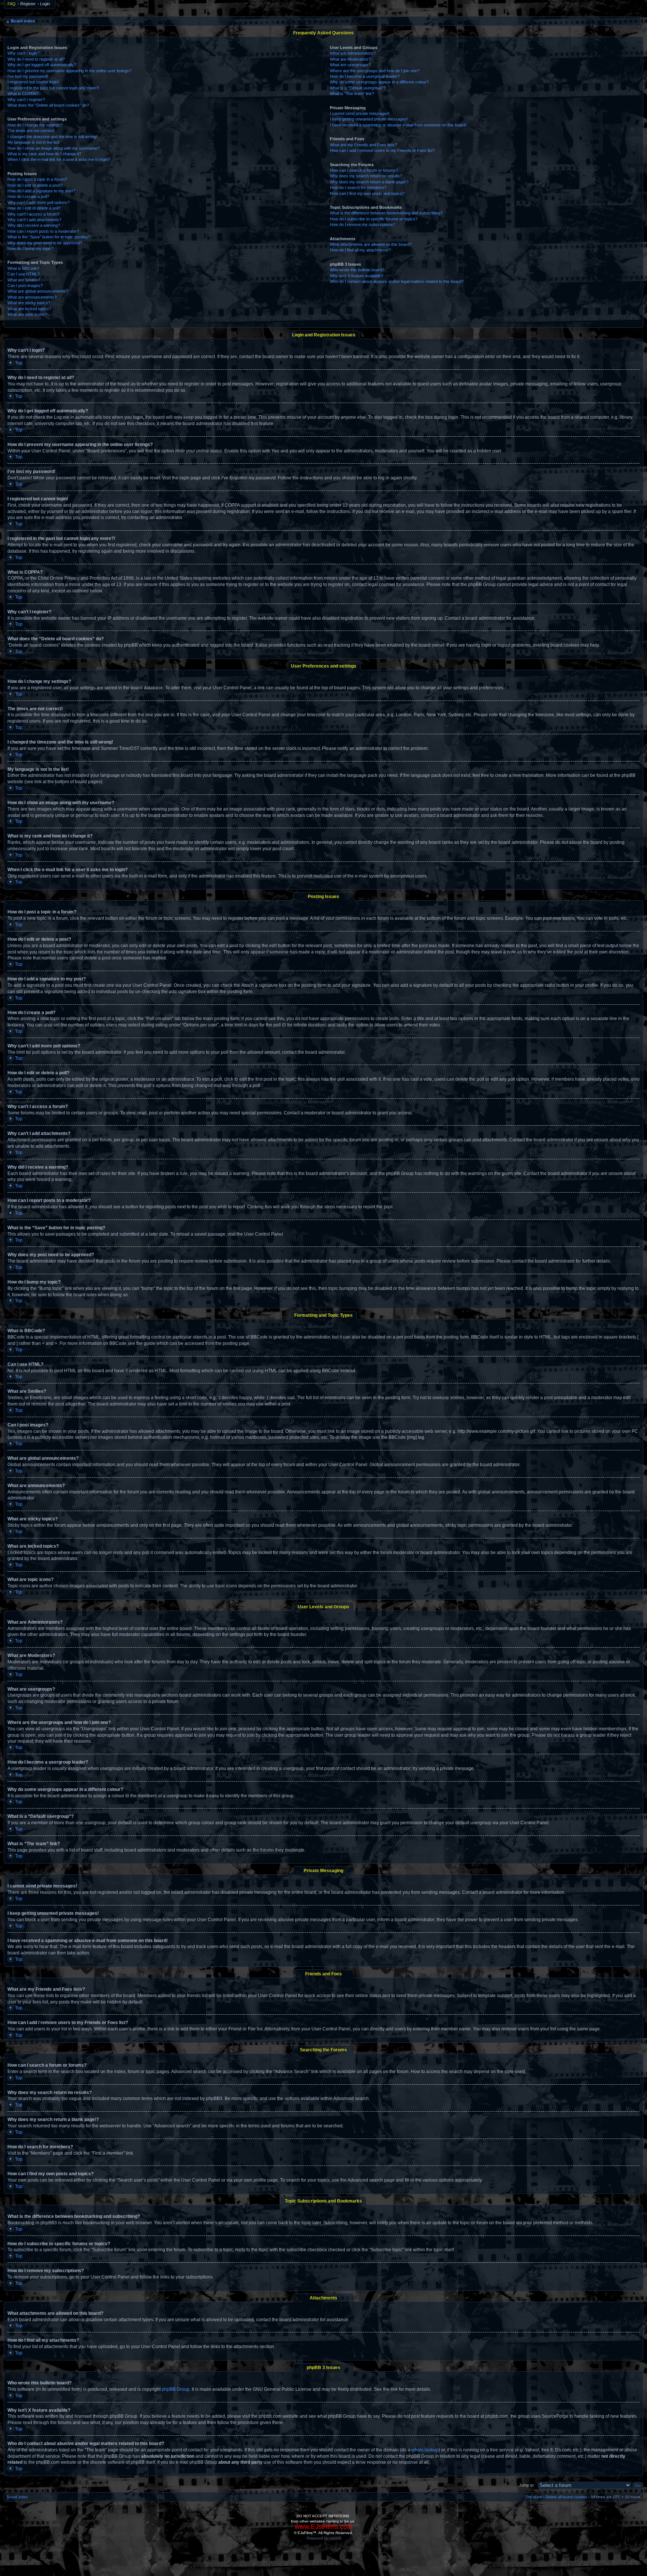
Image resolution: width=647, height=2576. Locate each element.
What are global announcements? (38, 291)
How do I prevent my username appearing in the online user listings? (69, 71)
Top (19, 363)
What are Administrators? (353, 53)
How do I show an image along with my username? (54, 148)
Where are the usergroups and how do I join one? (375, 71)
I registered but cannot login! (33, 82)
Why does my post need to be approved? (45, 243)
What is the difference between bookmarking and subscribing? (386, 213)
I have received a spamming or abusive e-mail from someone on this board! (398, 125)
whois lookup (425, 2450)
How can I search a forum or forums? (364, 170)
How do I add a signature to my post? (41, 191)
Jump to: (527, 2485)
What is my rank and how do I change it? (44, 154)
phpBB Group (176, 2389)
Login (45, 4)
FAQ (12, 4)
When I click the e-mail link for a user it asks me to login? (59, 159)
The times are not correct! (31, 131)
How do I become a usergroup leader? (365, 76)
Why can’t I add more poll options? (39, 202)
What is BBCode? (23, 268)
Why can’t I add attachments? (34, 220)
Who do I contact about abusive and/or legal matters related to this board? (397, 281)
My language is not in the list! (34, 142)
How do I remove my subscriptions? (363, 225)
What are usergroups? (350, 65)
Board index (23, 21)
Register (28, 4)
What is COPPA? (23, 94)
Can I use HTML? (24, 274)
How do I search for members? (358, 187)
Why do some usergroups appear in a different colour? (379, 82)
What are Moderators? (350, 59)
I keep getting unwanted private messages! (369, 119)
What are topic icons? (27, 314)
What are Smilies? (24, 280)
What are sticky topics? (29, 303)
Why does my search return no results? (366, 176)
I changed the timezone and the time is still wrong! (52, 137)
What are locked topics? (29, 309)
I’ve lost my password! (28, 76)
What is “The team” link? (352, 94)
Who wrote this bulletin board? (357, 270)
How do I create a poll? (28, 196)
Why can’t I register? (26, 100)
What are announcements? (32, 297)
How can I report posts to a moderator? (43, 231)
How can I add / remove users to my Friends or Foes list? (382, 150)
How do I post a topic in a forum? (37, 179)
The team (534, 2497)
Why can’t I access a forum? (34, 214)
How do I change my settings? (35, 125)
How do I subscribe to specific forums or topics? (374, 219)
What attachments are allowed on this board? (371, 244)
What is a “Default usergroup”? (358, 88)
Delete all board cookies (566, 2497)
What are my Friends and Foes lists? (363, 145)
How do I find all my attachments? (360, 250)
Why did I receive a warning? (34, 225)
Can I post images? (25, 286)
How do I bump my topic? (31, 248)
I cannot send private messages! (360, 113)
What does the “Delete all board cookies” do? (48, 105)
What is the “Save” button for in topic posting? (49, 237)
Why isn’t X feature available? (356, 276)
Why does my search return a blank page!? (369, 182)
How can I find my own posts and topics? (367, 193)
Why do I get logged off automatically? (42, 65)
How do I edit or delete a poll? (34, 208)
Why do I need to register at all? (36, 59)
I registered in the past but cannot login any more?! (53, 88)
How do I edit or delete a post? (35, 185)
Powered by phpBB (324, 2538)
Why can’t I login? (23, 53)
